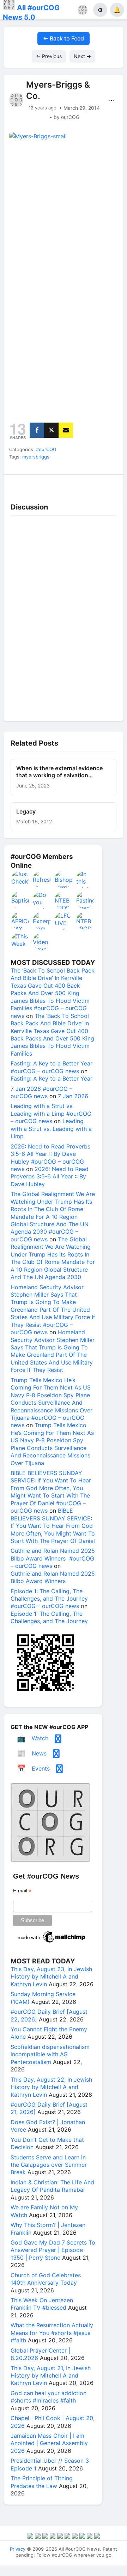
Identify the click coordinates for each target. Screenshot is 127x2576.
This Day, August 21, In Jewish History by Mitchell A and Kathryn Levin (51, 2376)
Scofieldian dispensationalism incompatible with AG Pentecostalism (50, 2054)
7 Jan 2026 (73, 1096)
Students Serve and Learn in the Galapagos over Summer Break (49, 2165)
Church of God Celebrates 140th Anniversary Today (46, 2279)
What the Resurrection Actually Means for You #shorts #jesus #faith (52, 2333)
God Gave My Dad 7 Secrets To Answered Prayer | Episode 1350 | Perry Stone (53, 2250)
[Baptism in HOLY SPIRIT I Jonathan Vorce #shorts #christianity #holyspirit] (20, 900)
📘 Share (79, 483)
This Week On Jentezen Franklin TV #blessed (42, 2304)
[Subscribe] (66, 430)
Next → (82, 56)
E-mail (22, 1891)
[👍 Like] (18, 483)
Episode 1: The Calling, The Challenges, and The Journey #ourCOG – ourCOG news (49, 1599)
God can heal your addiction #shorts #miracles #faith (49, 2397)
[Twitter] (51, 430)
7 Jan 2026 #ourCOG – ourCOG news (41, 1092)
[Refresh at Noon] (42, 879)
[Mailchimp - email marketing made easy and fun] (52, 1943)
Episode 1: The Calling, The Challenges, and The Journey (49, 1617)
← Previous (49, 56)
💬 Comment (48, 483)
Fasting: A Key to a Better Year (52, 1078)
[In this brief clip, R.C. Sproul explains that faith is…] (85, 879)
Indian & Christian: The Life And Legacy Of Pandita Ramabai (52, 2186)
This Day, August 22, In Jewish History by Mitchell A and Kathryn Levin (51, 2087)
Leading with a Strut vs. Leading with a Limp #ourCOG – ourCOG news (51, 1113)
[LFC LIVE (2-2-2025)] (64, 921)
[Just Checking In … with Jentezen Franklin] (20, 879)
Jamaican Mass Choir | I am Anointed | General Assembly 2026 (49, 2443)
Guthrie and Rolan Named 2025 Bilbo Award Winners (53, 1577)
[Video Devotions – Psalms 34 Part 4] (42, 942)
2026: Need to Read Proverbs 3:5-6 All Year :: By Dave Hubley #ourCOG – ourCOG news (50, 1158)
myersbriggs (36, 457)
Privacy (18, 2549)
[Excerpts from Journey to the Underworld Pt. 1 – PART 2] (42, 921)
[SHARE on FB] (37, 430)
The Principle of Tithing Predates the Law (42, 2482)
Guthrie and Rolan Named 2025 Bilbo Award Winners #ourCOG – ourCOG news (53, 1558)
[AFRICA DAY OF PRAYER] (20, 921)
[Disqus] (64, 616)
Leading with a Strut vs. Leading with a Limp (51, 1129)
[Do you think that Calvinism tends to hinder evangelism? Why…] (42, 900)
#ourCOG (46, 449)
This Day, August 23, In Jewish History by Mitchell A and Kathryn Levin (51, 1977)
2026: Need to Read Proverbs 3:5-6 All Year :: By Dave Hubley (50, 1176)
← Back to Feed (64, 38)
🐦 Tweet (109, 483)
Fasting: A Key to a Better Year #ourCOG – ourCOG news (52, 1067)
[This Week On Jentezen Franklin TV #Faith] (20, 942)
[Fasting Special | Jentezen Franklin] (85, 900)
